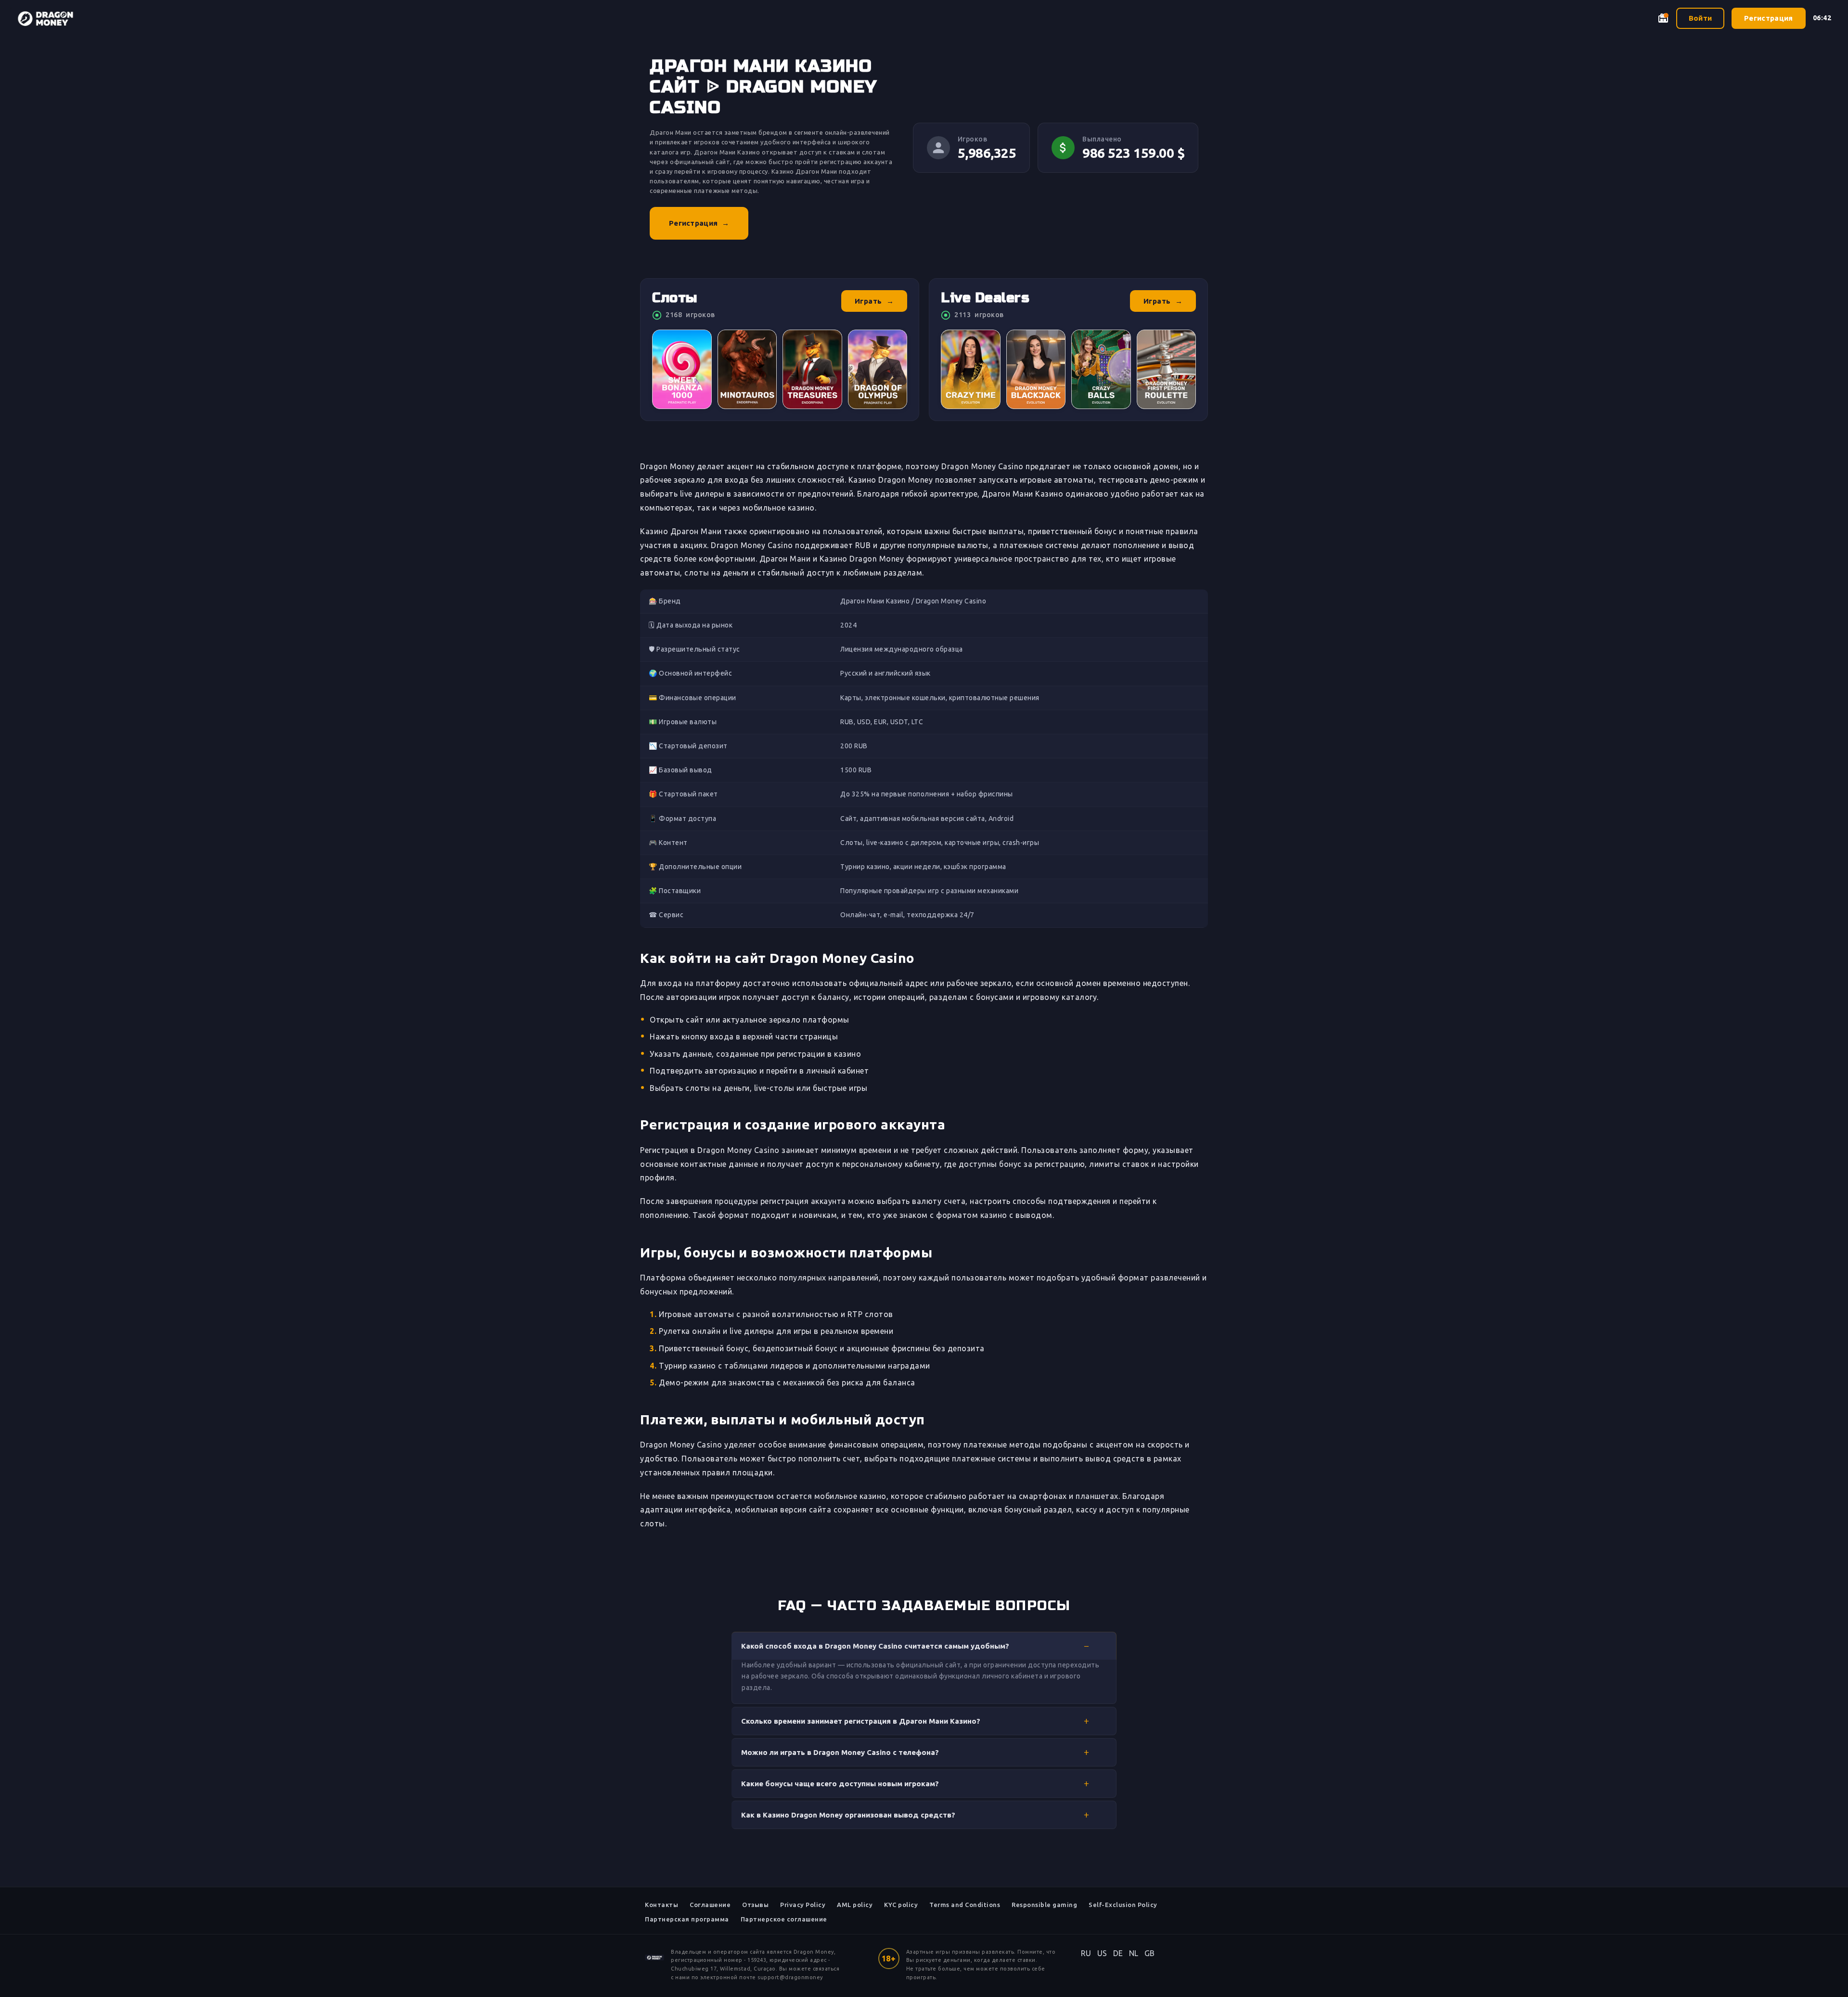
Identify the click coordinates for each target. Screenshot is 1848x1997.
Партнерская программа (687, 1919)
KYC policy (901, 1905)
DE (1118, 1953)
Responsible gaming (1044, 1905)
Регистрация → (699, 223)
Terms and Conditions (965, 1905)
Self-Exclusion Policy (1123, 1905)
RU (1086, 1953)
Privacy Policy (803, 1905)
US (1102, 1953)
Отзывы (755, 1905)
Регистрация (1768, 18)
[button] (924, 1646)
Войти (1700, 18)
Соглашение (710, 1905)
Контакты (661, 1905)
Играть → (874, 301)
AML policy (855, 1905)
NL (1134, 1953)
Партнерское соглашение (784, 1919)
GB (1150, 1953)
